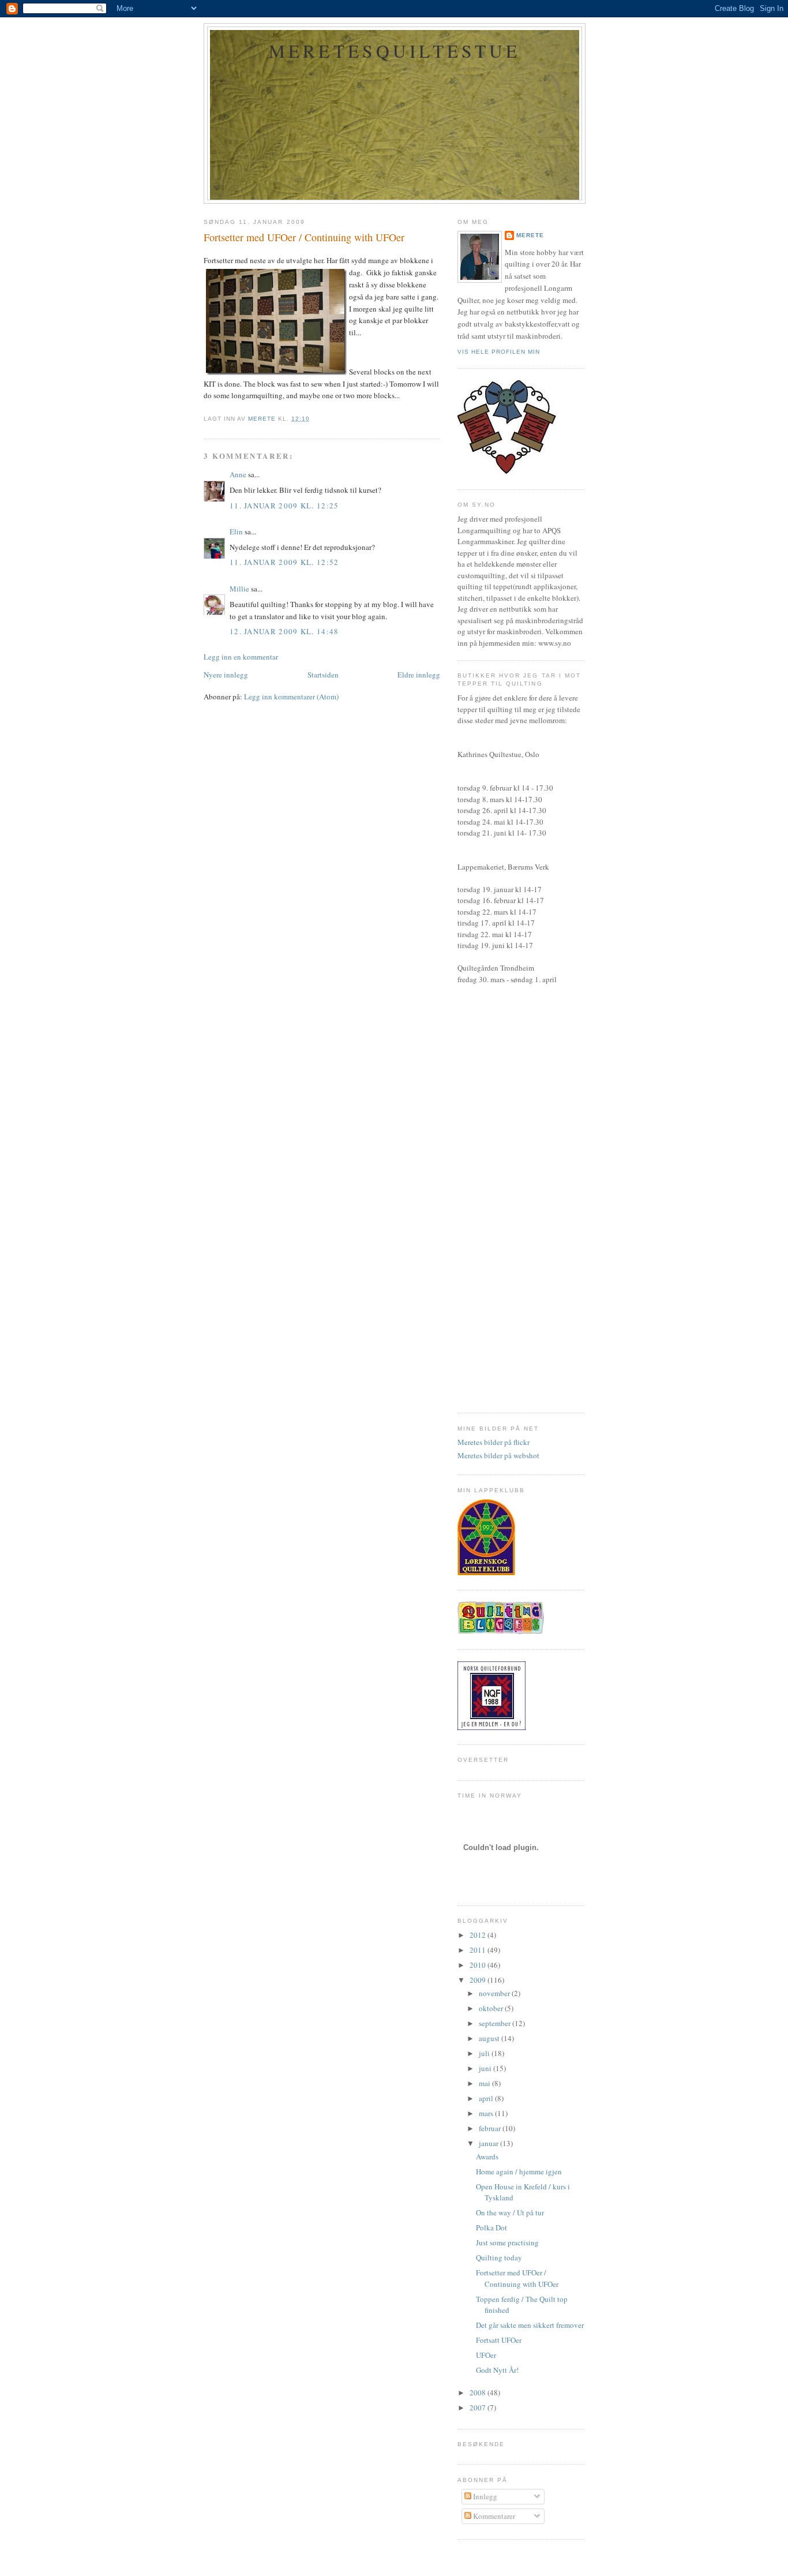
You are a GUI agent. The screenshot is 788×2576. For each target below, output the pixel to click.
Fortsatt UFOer (499, 2340)
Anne (238, 474)
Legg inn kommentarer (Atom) (291, 697)
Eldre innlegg (419, 675)
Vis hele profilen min (499, 352)
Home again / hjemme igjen (519, 2171)
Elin (236, 531)
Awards (487, 2156)
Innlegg (484, 2496)
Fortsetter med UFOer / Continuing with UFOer (517, 2278)
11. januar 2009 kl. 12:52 (284, 562)
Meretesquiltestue (395, 51)
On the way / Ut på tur (510, 2212)
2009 (479, 1980)
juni (486, 2068)
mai (485, 2083)
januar (489, 2143)
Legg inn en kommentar (241, 657)
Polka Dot (491, 2227)
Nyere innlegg (226, 675)
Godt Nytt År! (497, 2370)
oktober (492, 2008)
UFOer (486, 2355)
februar (491, 2128)
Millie (239, 589)
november (495, 1993)
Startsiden (323, 675)
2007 (479, 2407)
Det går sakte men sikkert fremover (530, 2325)
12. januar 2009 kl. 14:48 (284, 631)
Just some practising (507, 2242)
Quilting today (499, 2257)
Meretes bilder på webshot (498, 1455)
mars (487, 2113)
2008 (479, 2392)
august (490, 2038)
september (496, 2023)
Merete (530, 235)
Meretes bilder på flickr (494, 1442)
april (487, 2098)
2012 (479, 1935)
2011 (479, 1950)
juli (485, 2053)
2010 (479, 1965)
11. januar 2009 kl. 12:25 (284, 506)
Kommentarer (493, 2516)
